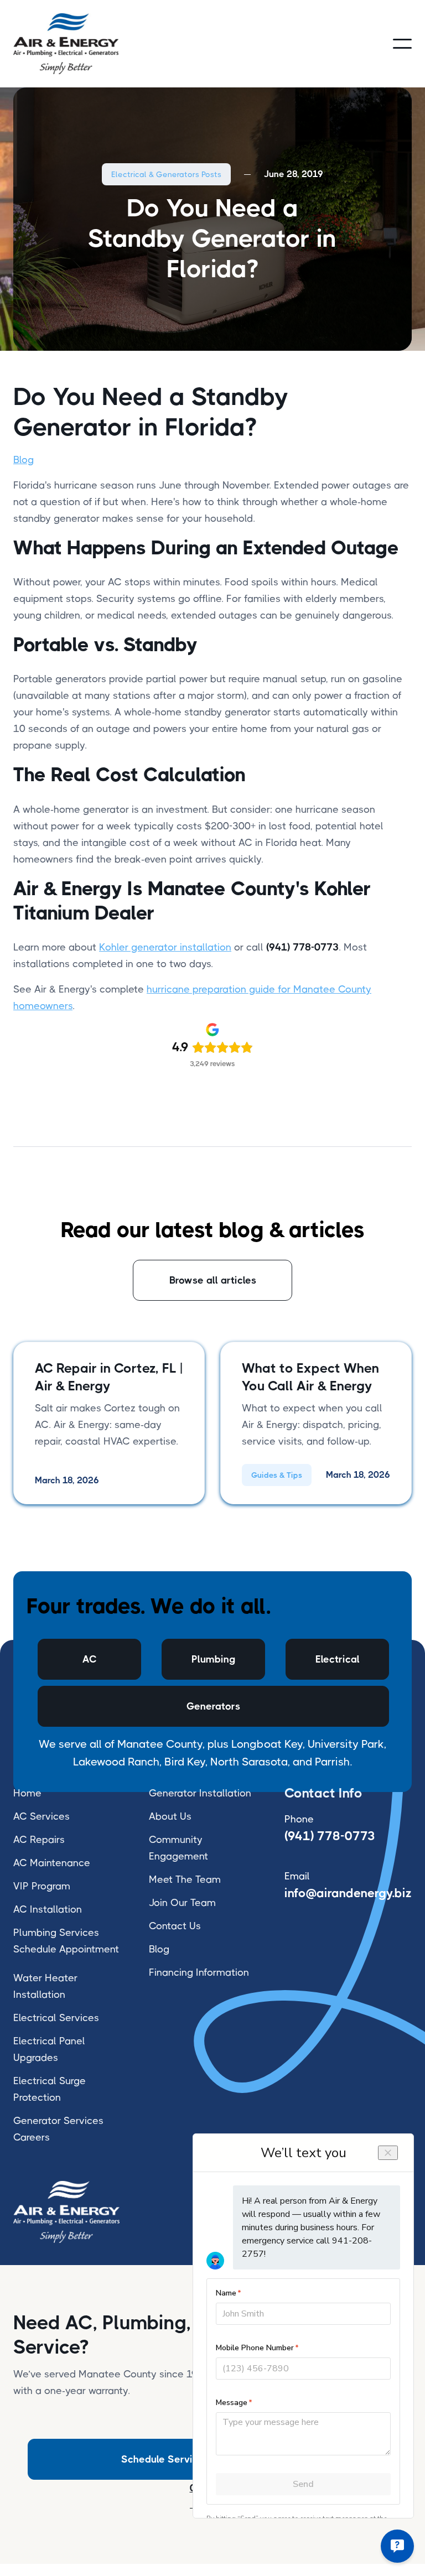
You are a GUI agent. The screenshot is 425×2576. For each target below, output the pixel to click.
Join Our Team (182, 1903)
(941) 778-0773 (330, 1836)
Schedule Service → (167, 2459)
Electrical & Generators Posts (166, 174)
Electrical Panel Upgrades (49, 2049)
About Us (170, 1816)
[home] (66, 44)
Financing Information (199, 1972)
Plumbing (213, 1659)
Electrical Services (56, 2018)
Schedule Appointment (66, 1949)
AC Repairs (39, 1840)
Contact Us (175, 1926)
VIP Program (42, 1886)
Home (27, 1793)
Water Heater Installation (45, 1986)
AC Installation (48, 1909)
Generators (213, 1706)
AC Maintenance (52, 1863)
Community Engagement (178, 1848)
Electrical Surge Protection (50, 2089)
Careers (32, 2137)
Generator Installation (200, 1793)
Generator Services (58, 2121)
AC (90, 1659)
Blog (24, 460)
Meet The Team (185, 1879)
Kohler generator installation (165, 947)
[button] (402, 44)
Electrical (338, 1659)
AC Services (42, 1816)
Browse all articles (213, 1280)
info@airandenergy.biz (348, 1893)
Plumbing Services (56, 1933)
